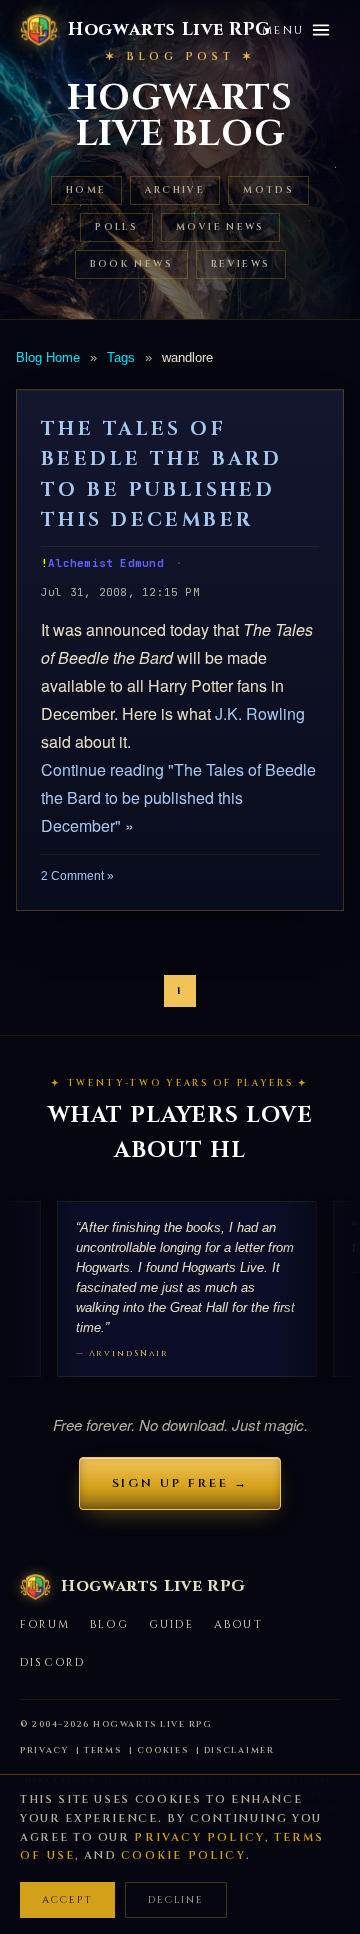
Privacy (44, 1750)
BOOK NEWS (131, 264)
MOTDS (268, 190)
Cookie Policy (183, 1855)
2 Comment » (77, 876)
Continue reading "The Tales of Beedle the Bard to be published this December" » (178, 797)
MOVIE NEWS (220, 227)
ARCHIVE (175, 190)
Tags (121, 357)
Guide (171, 1624)
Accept (67, 1900)
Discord (52, 1662)
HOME (86, 190)
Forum (45, 1624)
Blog (109, 1624)
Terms (103, 1750)
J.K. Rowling (260, 713)
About (238, 1624)
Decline (176, 1900)
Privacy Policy (199, 1837)
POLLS (116, 227)
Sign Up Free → (180, 1483)
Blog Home (48, 357)
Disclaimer (239, 1750)
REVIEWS (241, 264)
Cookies (163, 1750)
